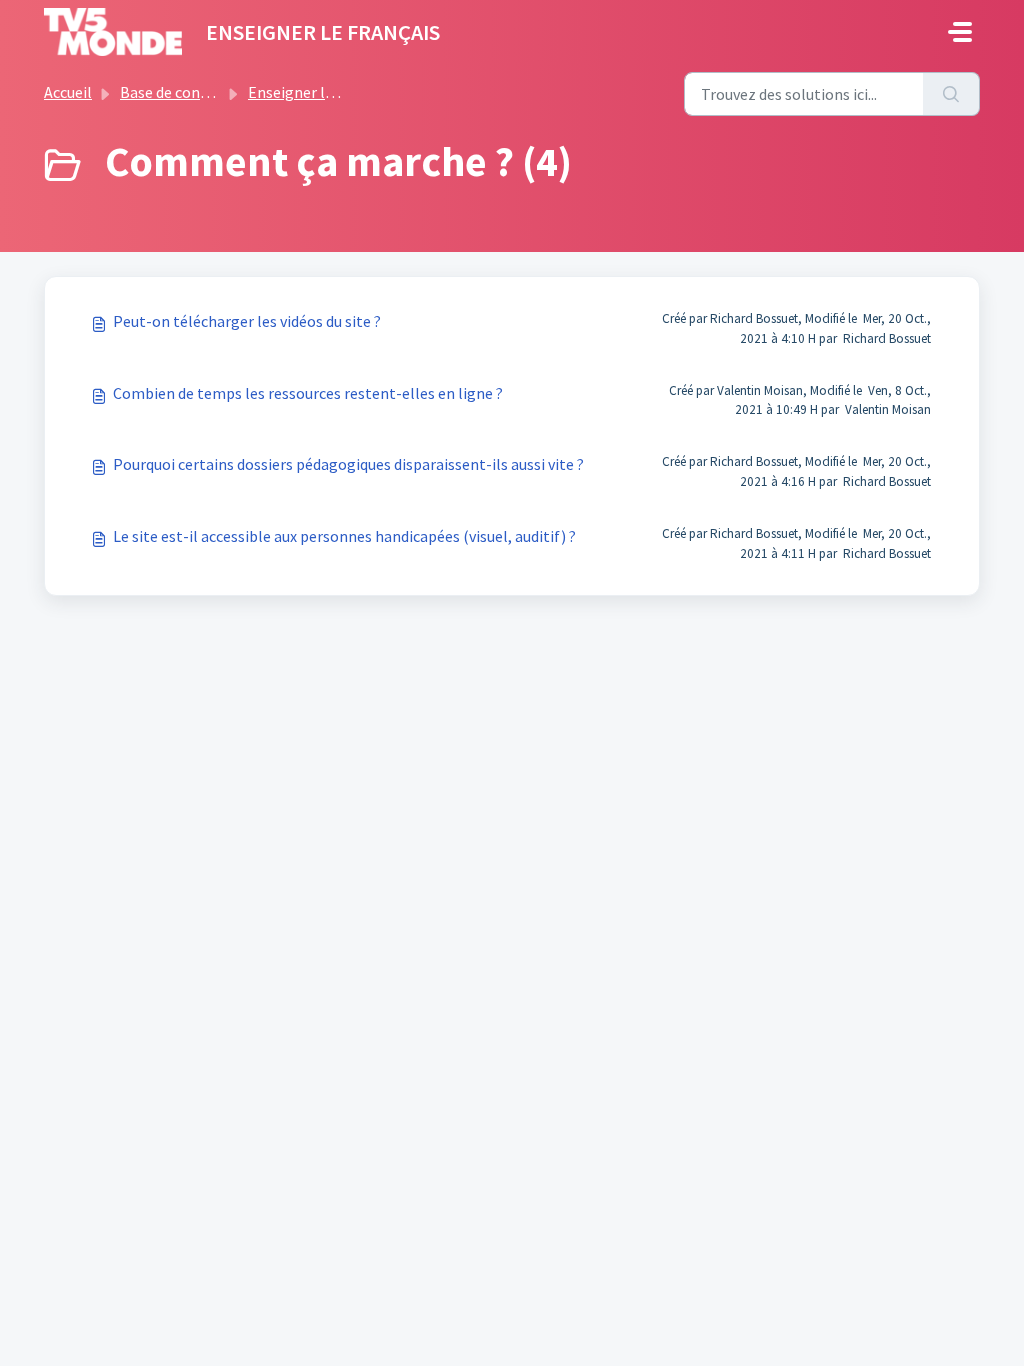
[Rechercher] (951, 94)
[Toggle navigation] (960, 32)
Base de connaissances (197, 92)
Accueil (68, 92)
